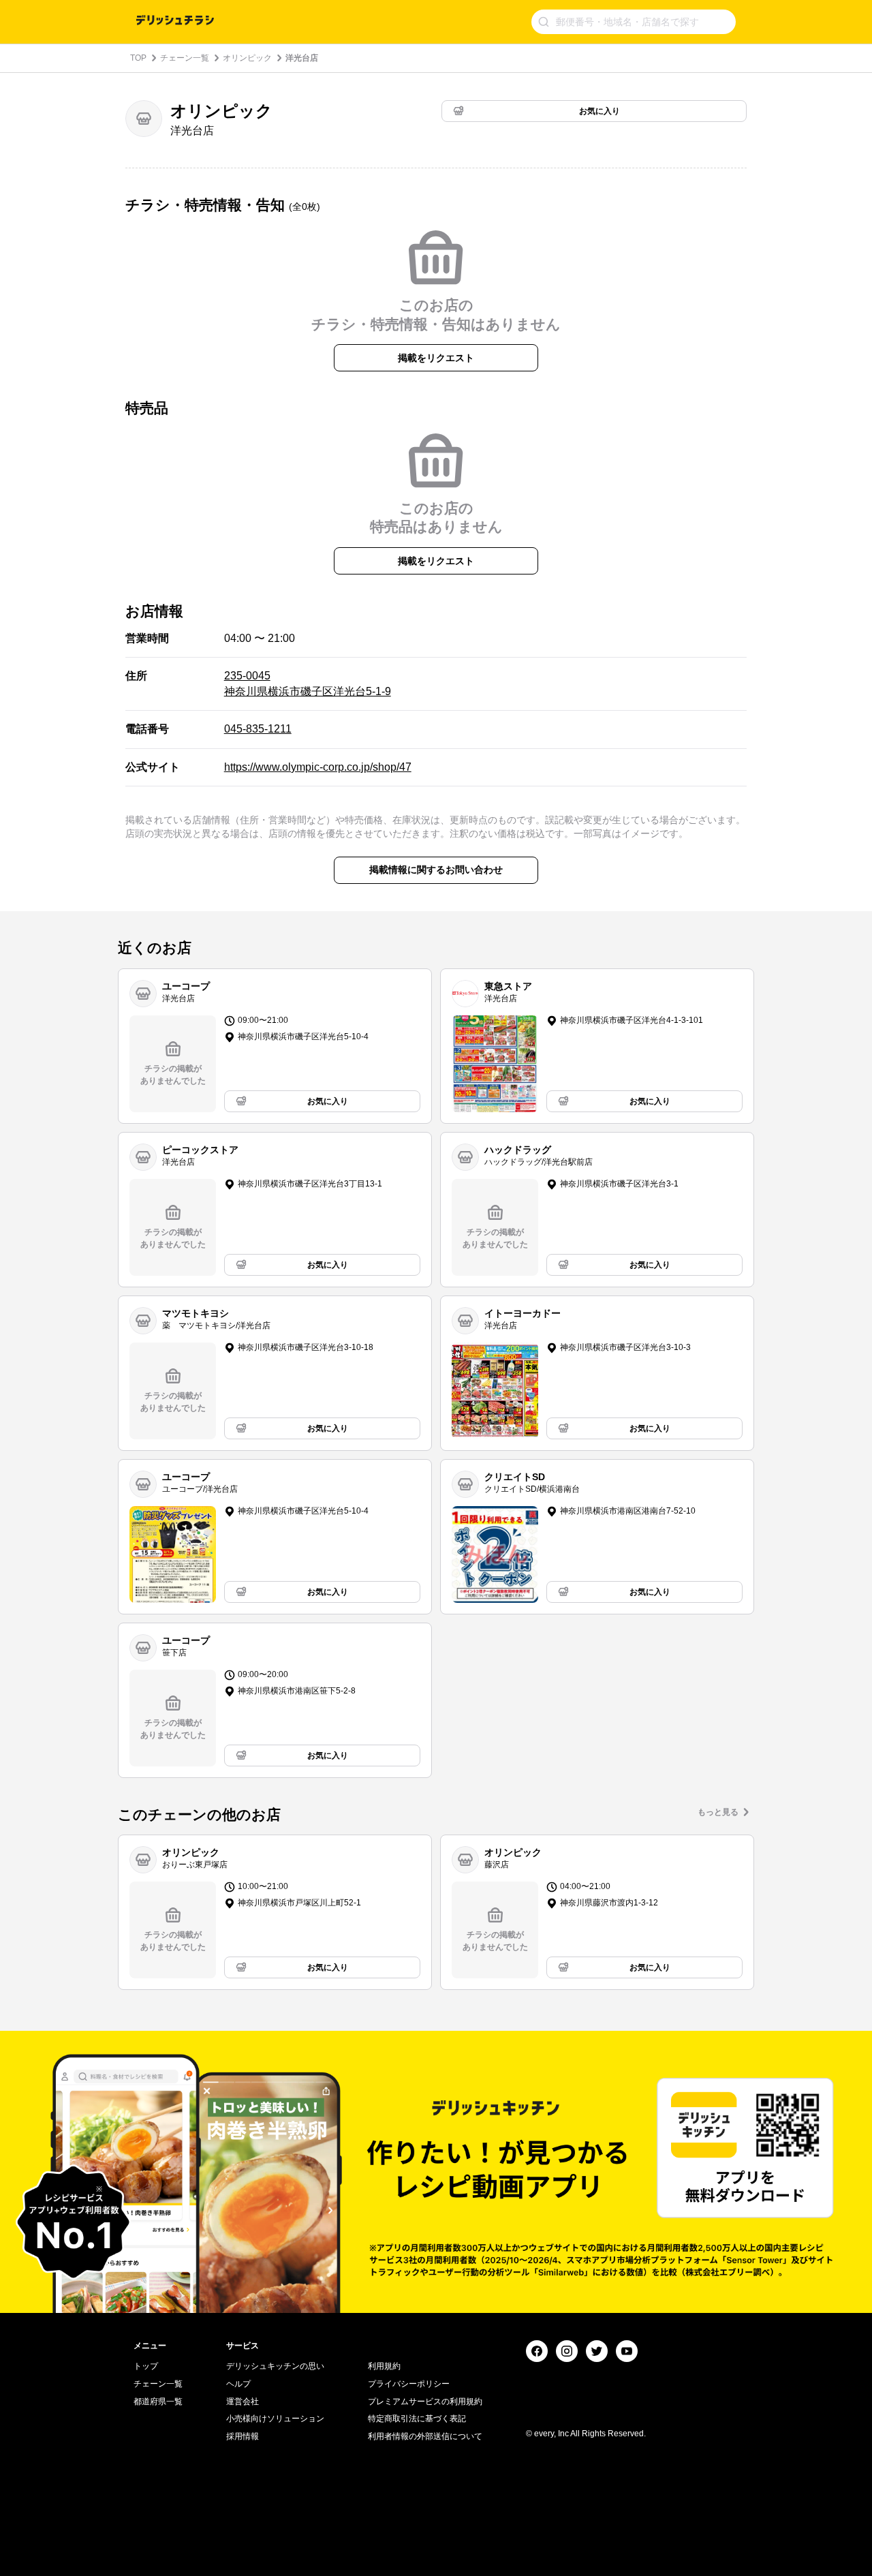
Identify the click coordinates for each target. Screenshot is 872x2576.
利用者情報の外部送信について (425, 2436)
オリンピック (247, 58)
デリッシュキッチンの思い (275, 2366)
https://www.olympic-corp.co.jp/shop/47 (318, 767)
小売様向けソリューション (275, 2419)
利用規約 (384, 2366)
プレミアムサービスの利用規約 (425, 2402)
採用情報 (243, 2436)
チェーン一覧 (185, 58)
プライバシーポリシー (409, 2384)
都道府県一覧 (158, 2402)
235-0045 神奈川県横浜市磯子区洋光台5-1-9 (308, 683)
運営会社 (243, 2402)
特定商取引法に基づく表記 (417, 2419)
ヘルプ (238, 2384)
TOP (138, 58)
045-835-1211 (258, 729)
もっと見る (718, 1812)
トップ (146, 2366)
